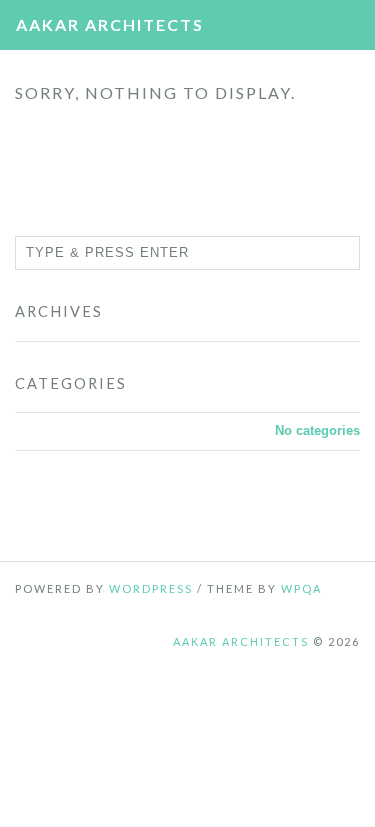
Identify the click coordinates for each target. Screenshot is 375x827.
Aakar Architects (110, 24)
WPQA (301, 588)
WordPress (151, 588)
